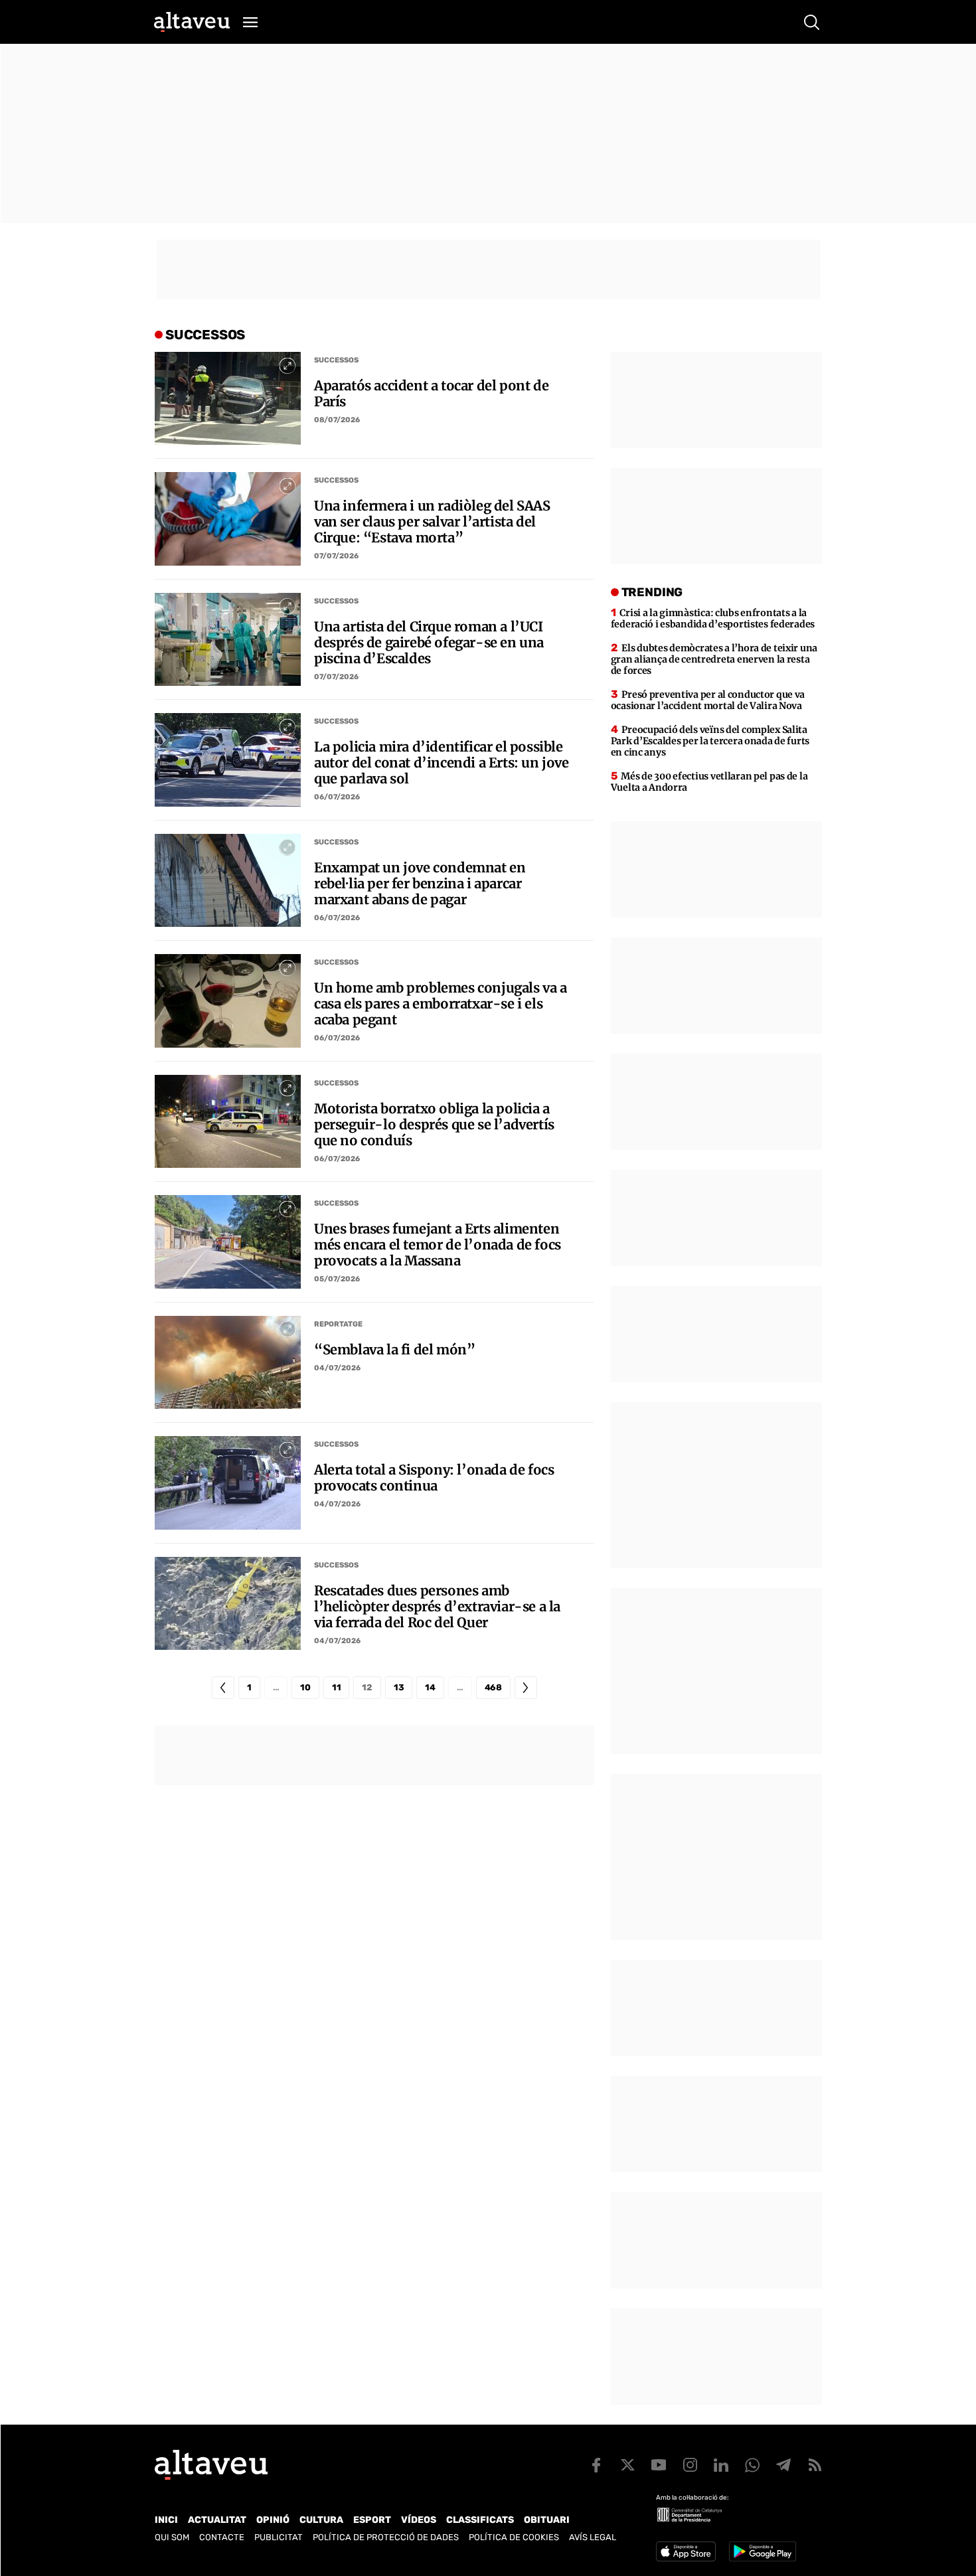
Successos (336, 360)
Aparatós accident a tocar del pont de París (431, 394)
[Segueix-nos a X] (627, 2465)
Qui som (172, 2537)
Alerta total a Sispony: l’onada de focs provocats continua (434, 1478)
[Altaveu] (192, 22)
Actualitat (217, 2520)
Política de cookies (514, 2537)
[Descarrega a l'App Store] (686, 2551)
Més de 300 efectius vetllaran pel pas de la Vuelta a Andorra (709, 782)
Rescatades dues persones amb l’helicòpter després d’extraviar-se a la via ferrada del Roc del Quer (437, 1607)
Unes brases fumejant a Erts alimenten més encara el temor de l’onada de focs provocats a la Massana (438, 1245)
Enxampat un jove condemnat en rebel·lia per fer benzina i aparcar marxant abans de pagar (420, 884)
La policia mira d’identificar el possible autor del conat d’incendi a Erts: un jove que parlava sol (442, 763)
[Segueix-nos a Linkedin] (721, 2465)
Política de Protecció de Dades (386, 2537)
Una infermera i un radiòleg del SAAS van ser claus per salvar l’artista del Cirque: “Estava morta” (432, 522)
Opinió (273, 2520)
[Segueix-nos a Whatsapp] (752, 2465)
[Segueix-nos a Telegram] (783, 2465)
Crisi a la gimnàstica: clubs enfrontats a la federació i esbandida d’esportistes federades (713, 618)
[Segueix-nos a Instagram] (690, 2465)
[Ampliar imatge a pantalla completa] (287, 365)
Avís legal (593, 2537)
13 (399, 1687)
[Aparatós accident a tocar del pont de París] (228, 398)
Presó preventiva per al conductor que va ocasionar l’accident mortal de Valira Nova (708, 700)
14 (430, 1687)
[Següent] (526, 1688)
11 (336, 1687)
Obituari (547, 2520)
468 (493, 1687)
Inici (166, 2520)
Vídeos (419, 2520)
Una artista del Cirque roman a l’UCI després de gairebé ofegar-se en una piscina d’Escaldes (429, 643)
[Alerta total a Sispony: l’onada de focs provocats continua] (228, 1483)
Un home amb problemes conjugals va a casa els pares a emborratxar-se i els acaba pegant (441, 1004)
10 (305, 1687)
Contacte (222, 2537)
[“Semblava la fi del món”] (228, 1362)
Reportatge (338, 1324)
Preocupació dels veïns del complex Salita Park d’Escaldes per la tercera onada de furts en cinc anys (710, 741)
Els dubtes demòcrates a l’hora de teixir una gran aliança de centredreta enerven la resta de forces (714, 659)
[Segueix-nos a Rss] (815, 2465)
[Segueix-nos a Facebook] (596, 2465)
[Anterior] (223, 1688)
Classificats (480, 2520)
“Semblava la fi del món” (394, 1350)
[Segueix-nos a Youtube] (659, 2465)
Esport (372, 2520)
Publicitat (279, 2537)
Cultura (321, 2520)
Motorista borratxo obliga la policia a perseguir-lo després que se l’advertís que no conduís (434, 1125)
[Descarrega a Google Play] (763, 2551)
